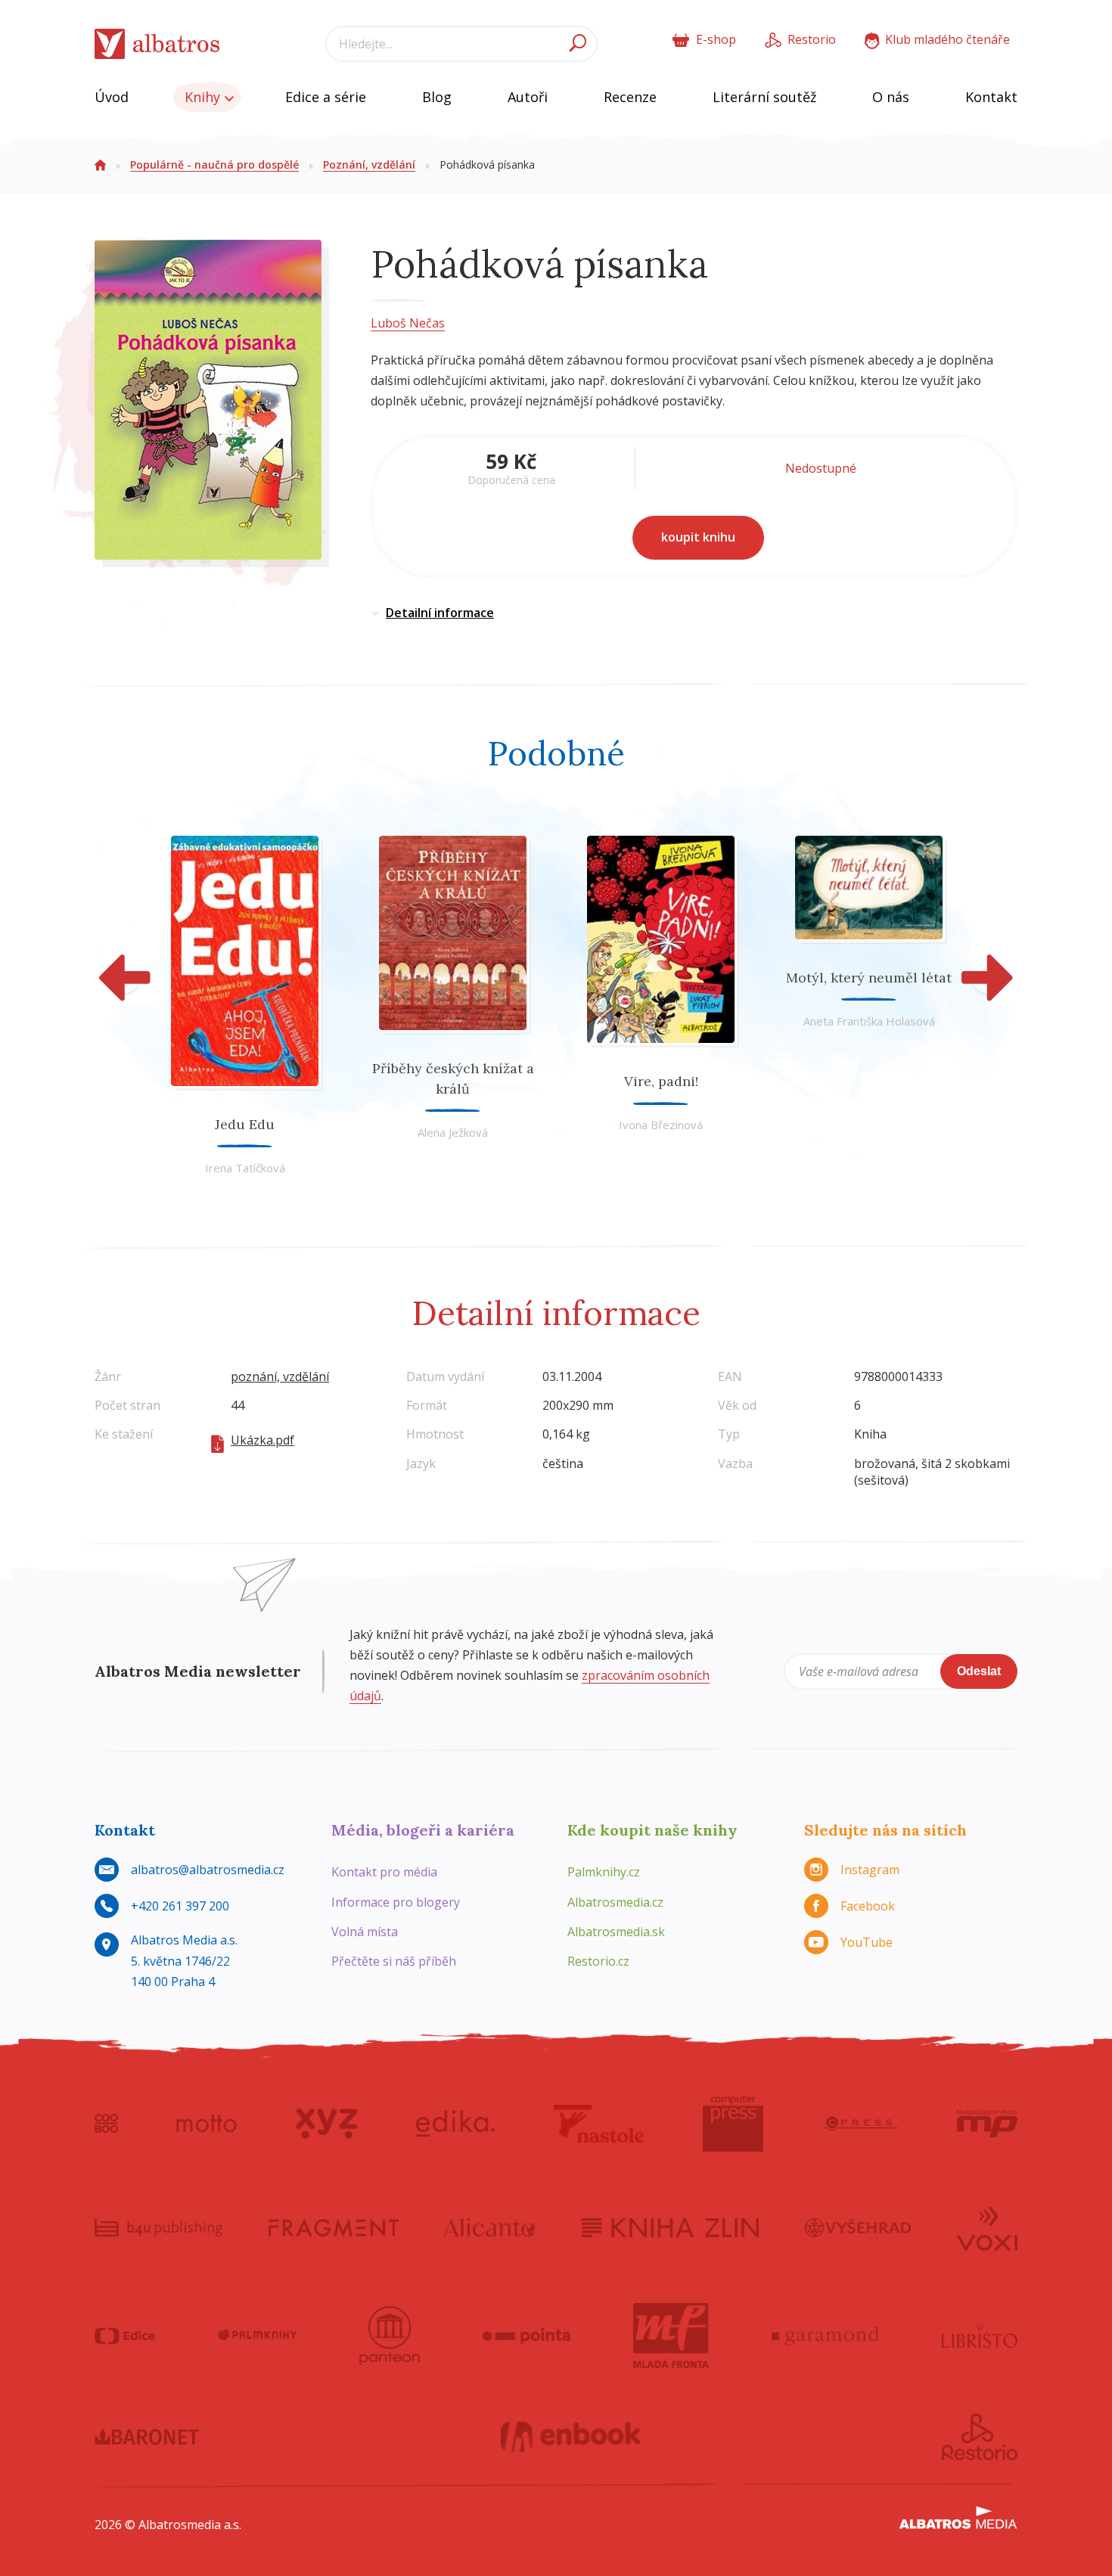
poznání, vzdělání (280, 1376)
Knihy (204, 97)
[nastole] (599, 2124)
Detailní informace (440, 613)
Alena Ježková (453, 1132)
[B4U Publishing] (158, 2227)
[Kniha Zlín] (670, 2227)
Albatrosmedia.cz (615, 1902)
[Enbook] (571, 2437)
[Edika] (455, 2124)
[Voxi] (987, 2227)
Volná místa (365, 1932)
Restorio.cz (598, 1961)
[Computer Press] (733, 2124)
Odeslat (979, 1671)
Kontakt (991, 97)
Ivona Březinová (661, 1125)
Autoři (528, 97)
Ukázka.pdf (262, 1440)
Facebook (868, 1906)
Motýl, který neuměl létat (869, 978)
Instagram (870, 1870)
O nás (891, 97)
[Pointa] (527, 2335)
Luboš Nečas (408, 323)
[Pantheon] (390, 2335)
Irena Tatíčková (245, 1168)
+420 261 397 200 (180, 1906)
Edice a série (326, 97)
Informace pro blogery (396, 1902)
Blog (437, 97)
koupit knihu (698, 537)
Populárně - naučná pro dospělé (214, 164)
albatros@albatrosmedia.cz (208, 1870)
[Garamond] (825, 2335)
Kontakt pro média (384, 1872)
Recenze (630, 97)
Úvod (112, 97)
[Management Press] (987, 2124)
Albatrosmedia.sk (616, 1932)
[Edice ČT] (125, 2335)
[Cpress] (860, 2124)
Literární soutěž (764, 97)
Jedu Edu (245, 1124)
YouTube (867, 1942)
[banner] (157, 44)
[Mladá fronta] (671, 2335)
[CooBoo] (106, 2124)
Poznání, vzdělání (369, 164)
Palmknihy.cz (604, 1872)
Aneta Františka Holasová (869, 1021)
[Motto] (207, 2124)
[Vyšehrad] (858, 2227)
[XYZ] (326, 2124)
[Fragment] (334, 2227)
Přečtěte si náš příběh (394, 1961)
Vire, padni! (661, 1081)
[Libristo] (980, 2335)
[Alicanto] (490, 2227)
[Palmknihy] (257, 2335)
